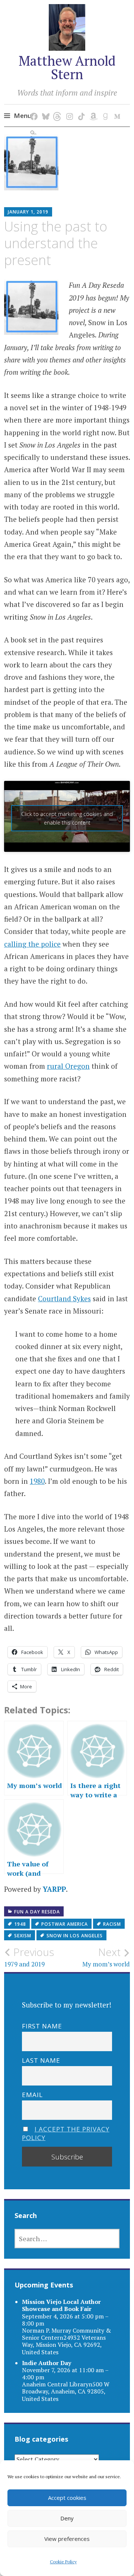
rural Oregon (68, 1066)
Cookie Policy (63, 2562)
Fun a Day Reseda (37, 1912)
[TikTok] (80, 109)
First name (42, 2026)
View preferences (67, 2539)
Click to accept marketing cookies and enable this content (67, 818)
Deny (67, 2518)
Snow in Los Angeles (75, 1936)
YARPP (54, 1889)
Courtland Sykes (64, 1298)
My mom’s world (106, 1957)
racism (112, 1924)
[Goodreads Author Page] (104, 109)
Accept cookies (67, 2498)
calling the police (32, 944)
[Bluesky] (44, 109)
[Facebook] (33, 109)
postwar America (65, 1924)
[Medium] (116, 109)
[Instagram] (68, 109)
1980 (37, 1481)
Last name (41, 2060)
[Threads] (56, 109)
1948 (20, 1924)
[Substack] (33, 126)
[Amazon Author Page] (92, 109)
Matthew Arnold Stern (67, 67)
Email (32, 2095)
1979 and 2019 (29, 1957)
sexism (23, 1936)
